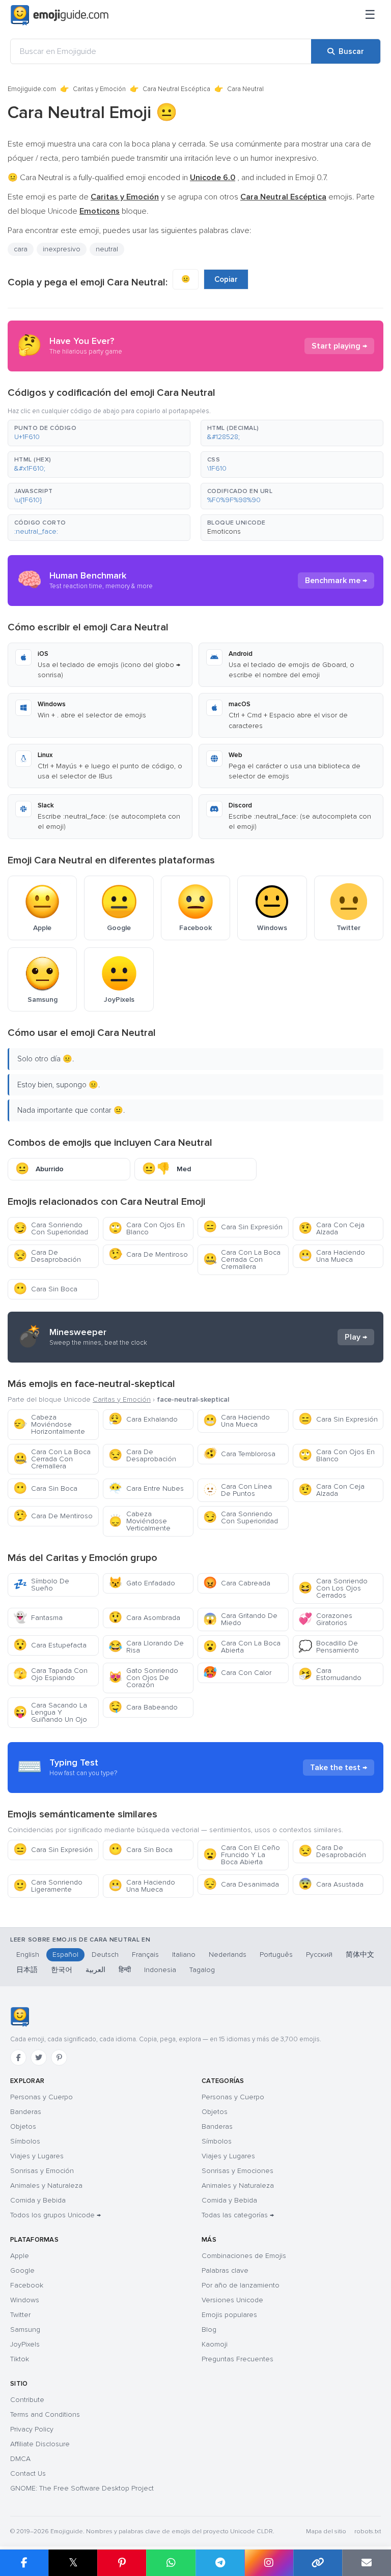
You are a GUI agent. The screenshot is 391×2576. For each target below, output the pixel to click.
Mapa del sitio (326, 2531)
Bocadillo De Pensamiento (329, 1647)
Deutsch (105, 1955)
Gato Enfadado (142, 1583)
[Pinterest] (59, 2058)
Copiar (226, 279)
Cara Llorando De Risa (146, 1647)
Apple (20, 2256)
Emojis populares (229, 2315)
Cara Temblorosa (239, 1454)
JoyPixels (25, 2344)
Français (145, 1955)
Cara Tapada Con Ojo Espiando (50, 1674)
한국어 (62, 1970)
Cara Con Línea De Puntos (238, 1490)
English (28, 1955)
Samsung (25, 2329)
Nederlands (228, 1955)
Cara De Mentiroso (148, 1254)
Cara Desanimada (241, 1884)
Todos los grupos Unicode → (55, 2215)
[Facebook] (18, 2058)
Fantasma (38, 1618)
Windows (25, 2300)
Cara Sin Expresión (243, 1227)
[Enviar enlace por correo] (367, 2563)
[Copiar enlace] (318, 2563)
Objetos (23, 2126)
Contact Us (28, 2473)
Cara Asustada (331, 1884)
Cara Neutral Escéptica (176, 89)
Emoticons (224, 531)
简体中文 (360, 1955)
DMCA (20, 2459)
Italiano (184, 1955)
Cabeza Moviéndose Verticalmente (139, 1521)
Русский (319, 1955)
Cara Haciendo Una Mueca (332, 1256)
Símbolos (25, 2141)
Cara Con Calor (237, 1673)
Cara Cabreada (237, 1583)
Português (276, 1955)
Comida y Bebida (38, 2200)
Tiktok (20, 2359)
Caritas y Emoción (99, 89)
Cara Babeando (143, 1707)
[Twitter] (39, 2058)
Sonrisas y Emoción (42, 2171)
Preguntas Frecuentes (238, 2359)
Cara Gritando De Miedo (240, 1619)
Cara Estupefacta (50, 1645)
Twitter (20, 2315)
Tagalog (202, 1970)
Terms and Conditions (45, 2414)
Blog (209, 2329)
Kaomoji (215, 2344)
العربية (95, 1970)
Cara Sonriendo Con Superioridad (51, 1228)
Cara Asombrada (144, 1618)
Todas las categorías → (238, 2215)
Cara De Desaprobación (47, 1256)
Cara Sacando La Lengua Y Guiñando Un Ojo (50, 1712)
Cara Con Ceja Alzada (331, 1228)
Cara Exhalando (143, 1419)
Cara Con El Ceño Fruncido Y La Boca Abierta (242, 1855)
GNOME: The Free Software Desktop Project (82, 2488)
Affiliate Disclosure (40, 2444)
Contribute (27, 2400)
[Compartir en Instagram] (269, 2563)
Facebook (27, 2285)
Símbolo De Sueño (41, 1585)
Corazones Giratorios (325, 1619)
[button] (99, 433)
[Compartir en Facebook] (24, 2563)
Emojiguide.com (32, 89)
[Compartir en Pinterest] (122, 2563)
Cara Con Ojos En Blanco (147, 1228)
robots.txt (368, 2531)
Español (65, 1955)
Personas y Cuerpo (41, 2097)
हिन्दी (125, 1970)
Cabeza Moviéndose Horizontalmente (49, 1424)
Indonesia (160, 1970)
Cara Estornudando (330, 1674)
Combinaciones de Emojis (244, 2256)
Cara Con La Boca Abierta (242, 1647)
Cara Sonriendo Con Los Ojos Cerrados (333, 1588)
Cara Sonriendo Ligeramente (48, 1886)
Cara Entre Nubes (146, 1488)
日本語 (27, 1970)
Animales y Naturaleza (46, 2186)
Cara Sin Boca (45, 1289)
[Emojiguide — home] (60, 15)
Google (22, 2270)
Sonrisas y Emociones (238, 2171)
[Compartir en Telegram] (220, 2563)
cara (21, 249)
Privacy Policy (32, 2429)
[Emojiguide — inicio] (20, 2017)
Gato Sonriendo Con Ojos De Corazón (143, 1678)
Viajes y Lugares (37, 2156)
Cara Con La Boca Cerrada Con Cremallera (242, 1260)
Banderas (26, 2112)
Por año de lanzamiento (241, 2285)
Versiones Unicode (232, 2300)
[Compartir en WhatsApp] (171, 2563)
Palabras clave (225, 2270)
